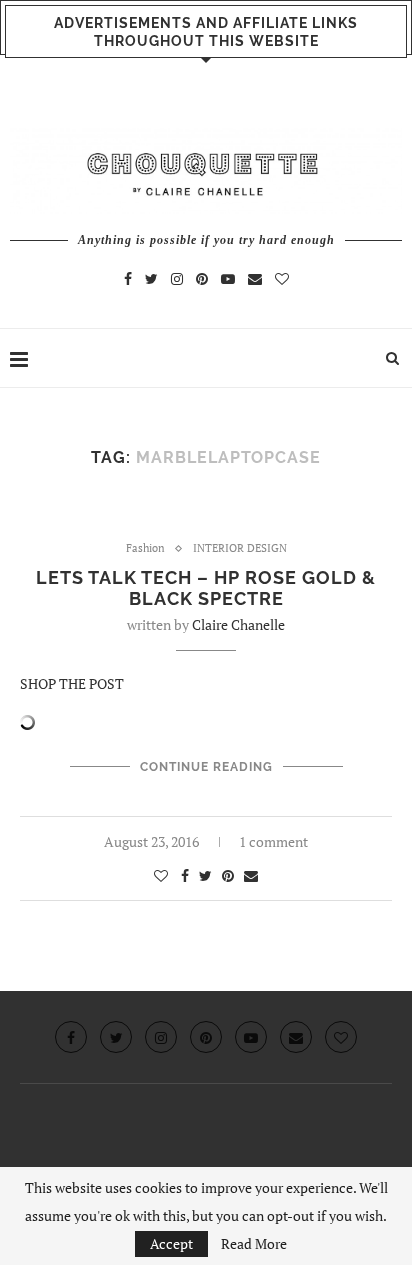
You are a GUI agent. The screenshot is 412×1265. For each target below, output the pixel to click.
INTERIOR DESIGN (240, 548)
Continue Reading (206, 767)
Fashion (145, 548)
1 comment (273, 841)
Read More (254, 1244)
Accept (171, 1243)
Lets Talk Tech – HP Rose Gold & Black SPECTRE (206, 588)
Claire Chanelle (238, 624)
